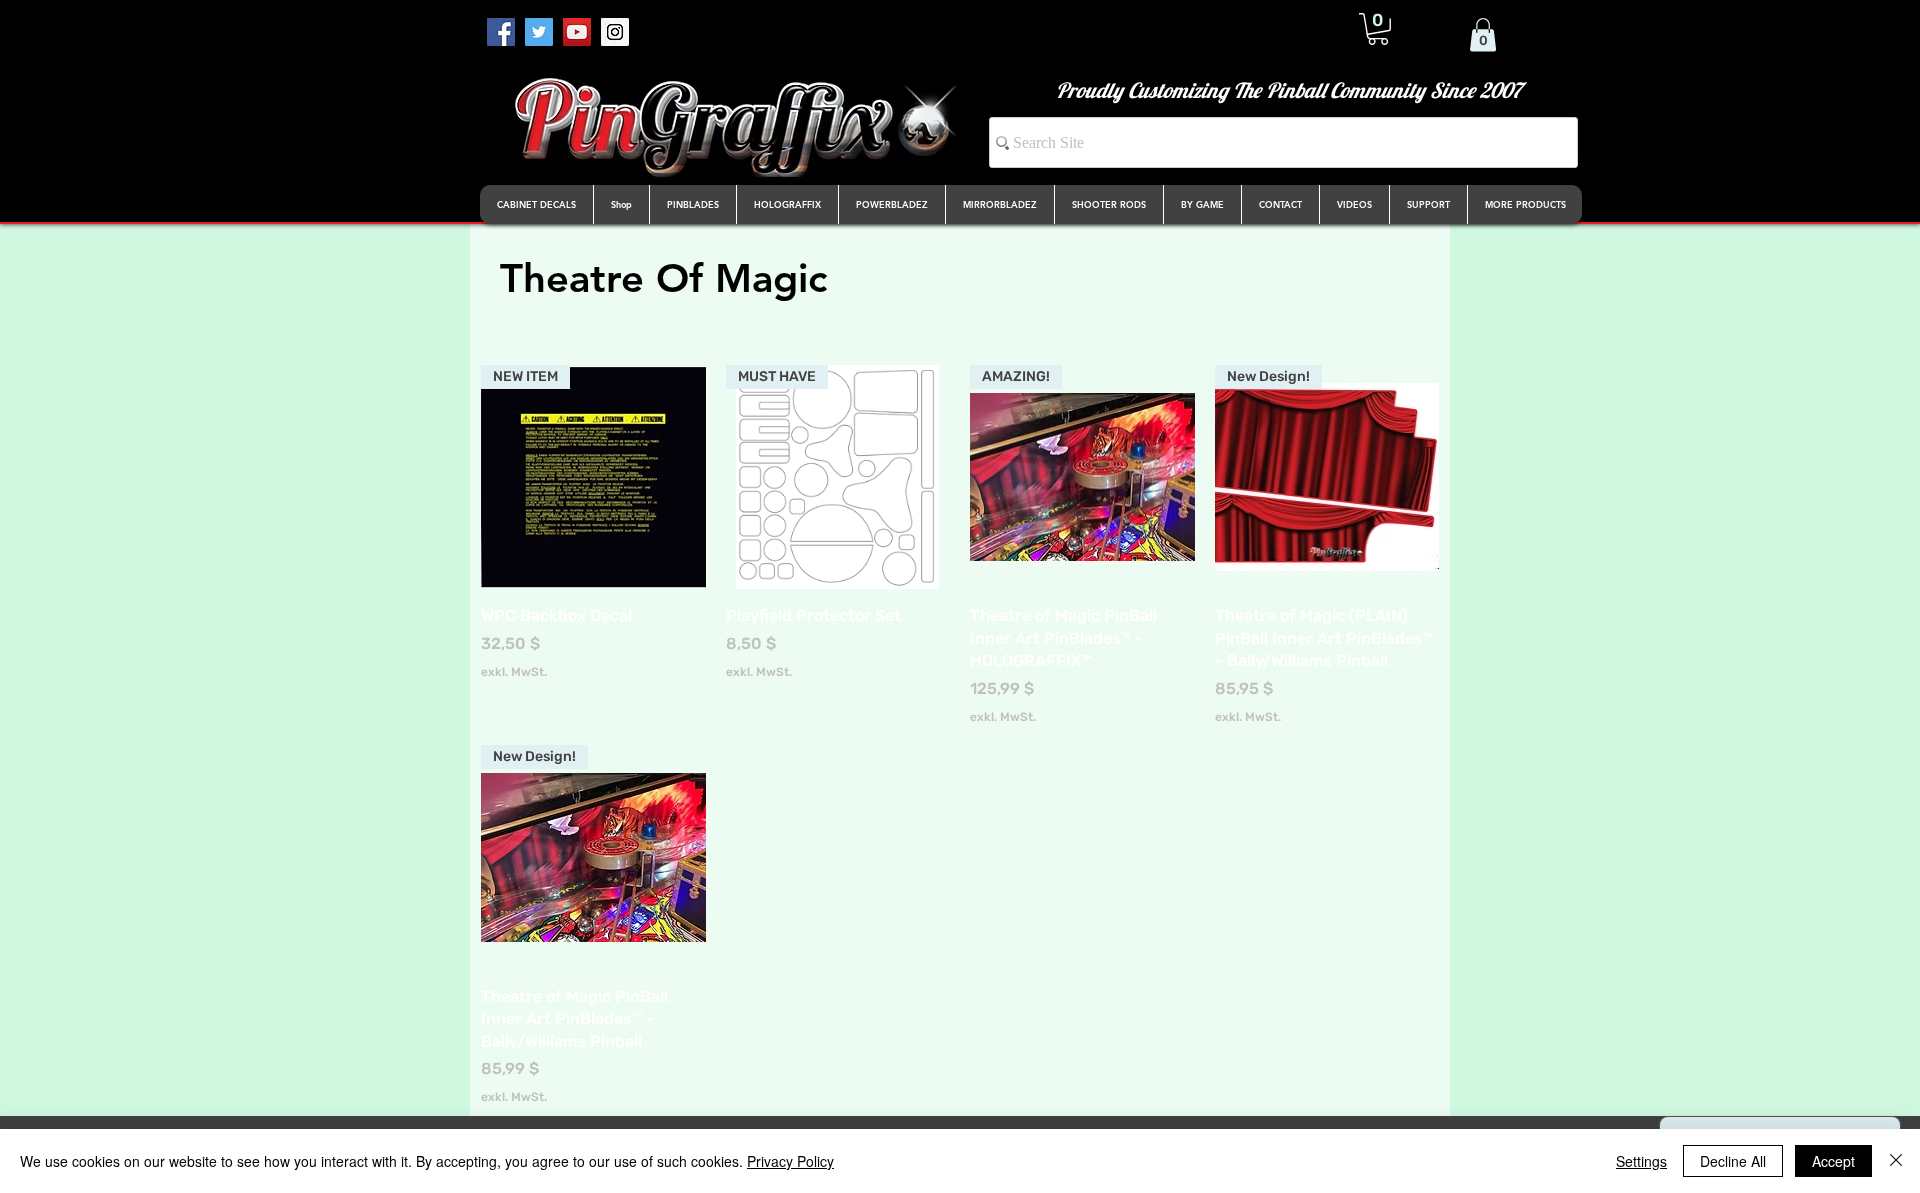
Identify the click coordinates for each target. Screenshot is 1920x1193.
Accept (1833, 1161)
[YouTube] (577, 32)
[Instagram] (615, 32)
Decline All (1733, 1161)
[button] (1378, 29)
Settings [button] (1641, 1161)
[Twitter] (539, 32)
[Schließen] (1896, 1161)
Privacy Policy (790, 1161)
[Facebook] (501, 32)
